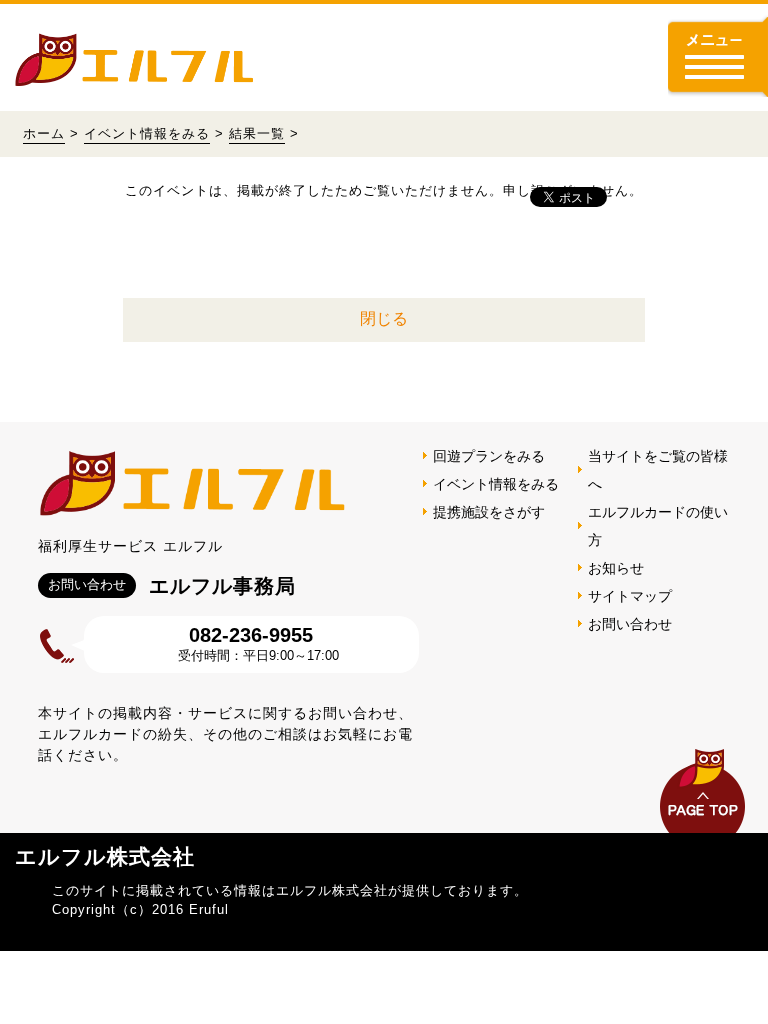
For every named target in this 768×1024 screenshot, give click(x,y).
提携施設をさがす (489, 512)
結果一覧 (257, 133)
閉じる (384, 318)
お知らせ (616, 568)
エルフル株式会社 (105, 856)
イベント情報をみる (147, 133)
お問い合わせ (630, 624)
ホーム (44, 133)
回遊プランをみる (489, 456)
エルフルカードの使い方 (658, 526)
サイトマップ (630, 596)
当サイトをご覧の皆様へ (658, 470)
